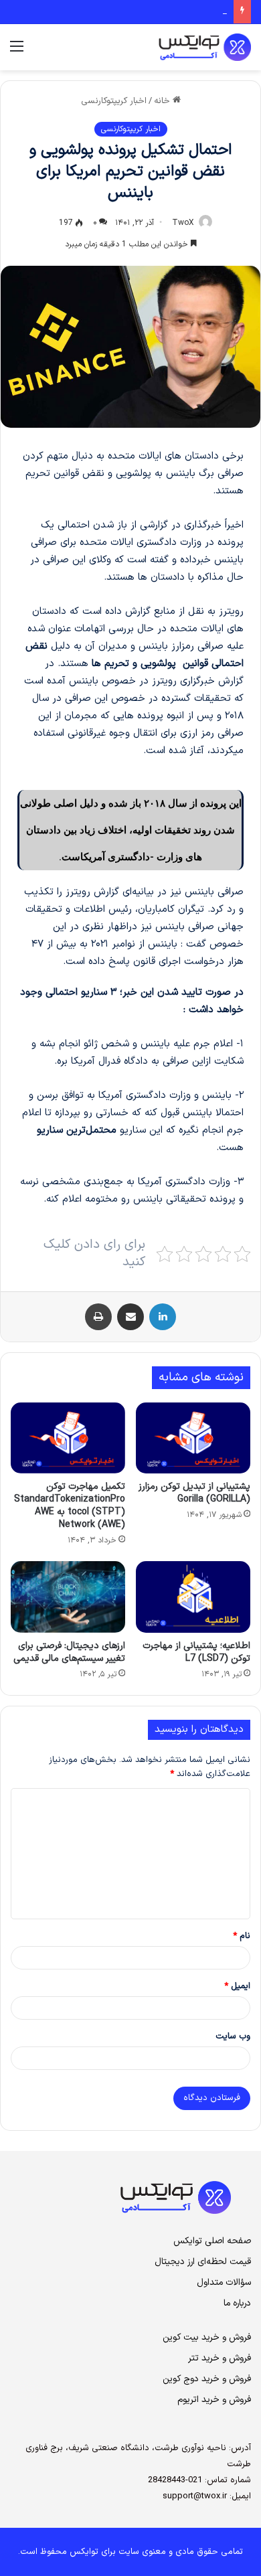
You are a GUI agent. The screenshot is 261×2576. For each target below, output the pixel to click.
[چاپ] (98, 1317)
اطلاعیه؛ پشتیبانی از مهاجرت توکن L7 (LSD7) (196, 1652)
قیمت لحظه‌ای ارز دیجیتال (203, 2262)
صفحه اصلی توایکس (212, 2241)
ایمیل (237, 1986)
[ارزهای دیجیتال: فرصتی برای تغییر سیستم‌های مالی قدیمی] (68, 1597)
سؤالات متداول (224, 2282)
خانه (163, 101)
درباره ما (237, 2303)
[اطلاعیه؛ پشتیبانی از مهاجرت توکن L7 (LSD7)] (193, 1597)
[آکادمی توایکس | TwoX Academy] (167, 47)
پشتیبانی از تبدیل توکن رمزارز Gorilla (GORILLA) (194, 1493)
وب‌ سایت (233, 2036)
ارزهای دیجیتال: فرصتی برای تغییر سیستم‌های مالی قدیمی (69, 1652)
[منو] (17, 52)
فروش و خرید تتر (220, 2358)
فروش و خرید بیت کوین (207, 2337)
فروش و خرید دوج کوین (207, 2379)
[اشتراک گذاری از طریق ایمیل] (130, 1317)
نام (242, 1936)
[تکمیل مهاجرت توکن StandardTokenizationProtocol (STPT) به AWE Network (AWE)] (68, 1438)
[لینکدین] (163, 1317)
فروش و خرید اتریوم (214, 2400)
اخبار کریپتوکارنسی (114, 101)
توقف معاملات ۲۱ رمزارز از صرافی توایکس (151, 11)
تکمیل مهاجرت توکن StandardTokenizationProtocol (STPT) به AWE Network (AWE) (70, 1506)
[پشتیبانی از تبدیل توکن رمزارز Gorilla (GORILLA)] (193, 1438)
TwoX (183, 223)
